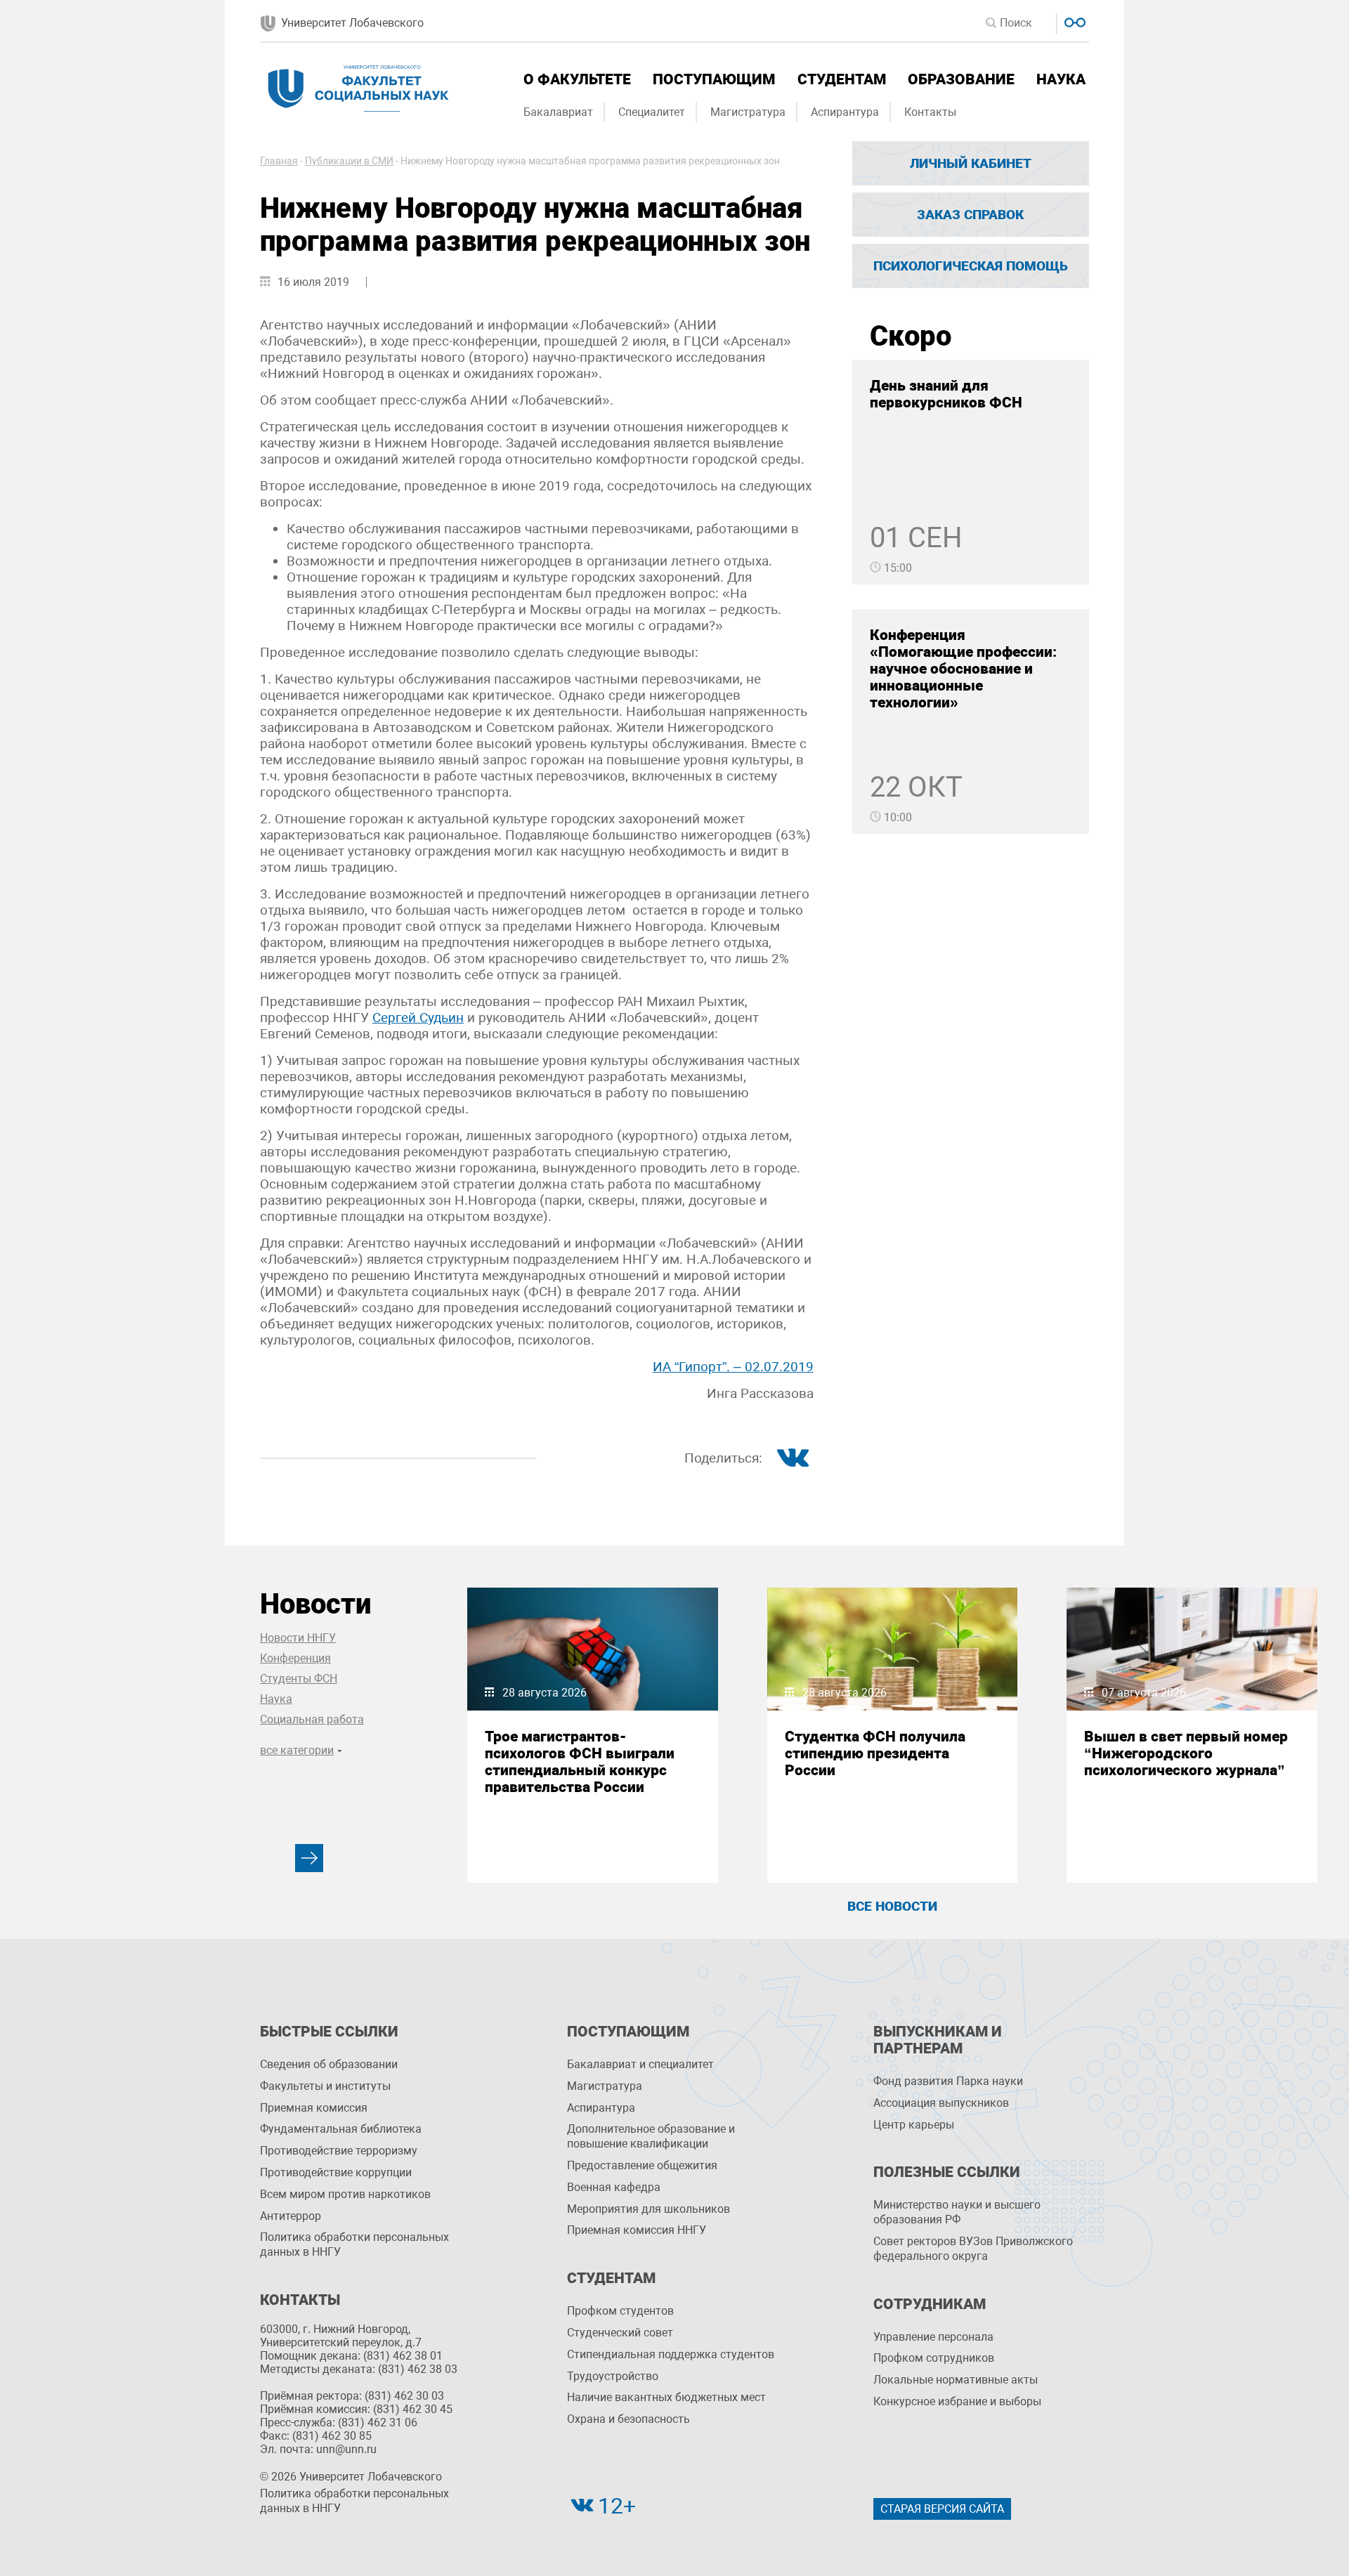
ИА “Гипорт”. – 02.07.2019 (733, 1367)
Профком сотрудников (934, 2358)
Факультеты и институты (325, 2086)
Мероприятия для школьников (649, 2209)
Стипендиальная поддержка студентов (671, 2354)
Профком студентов (620, 2311)
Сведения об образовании (329, 2064)
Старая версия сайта (942, 2509)
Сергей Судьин (418, 1018)
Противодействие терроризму (339, 2151)
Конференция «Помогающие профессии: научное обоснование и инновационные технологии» (963, 669)
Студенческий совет (620, 2333)
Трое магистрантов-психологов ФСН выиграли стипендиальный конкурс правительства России (580, 1762)
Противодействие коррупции (336, 2172)
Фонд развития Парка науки (948, 2081)
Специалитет (652, 112)
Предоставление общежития (642, 2165)
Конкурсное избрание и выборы (957, 2401)
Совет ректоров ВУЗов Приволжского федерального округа (973, 2249)
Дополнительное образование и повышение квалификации (651, 2136)
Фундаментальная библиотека (341, 2129)
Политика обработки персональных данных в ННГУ (354, 2244)
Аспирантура (845, 112)
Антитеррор (291, 2216)
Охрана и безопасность (628, 2419)
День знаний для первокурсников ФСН (946, 394)
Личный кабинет (971, 163)
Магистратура (748, 112)
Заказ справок (970, 215)
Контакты (930, 112)
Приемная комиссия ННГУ (637, 2230)
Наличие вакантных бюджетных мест (666, 2397)
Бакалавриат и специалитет (640, 2064)
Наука (1061, 79)
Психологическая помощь (971, 266)
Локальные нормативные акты (956, 2380)
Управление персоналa (933, 2337)
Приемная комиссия (314, 2108)
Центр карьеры (914, 2125)
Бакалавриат (558, 112)
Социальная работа (312, 1719)
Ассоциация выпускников (941, 2103)
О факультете (577, 79)
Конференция (295, 1658)
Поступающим (714, 79)
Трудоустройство (613, 2376)
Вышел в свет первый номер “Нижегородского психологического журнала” (1186, 1753)
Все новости (892, 1906)
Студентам (842, 79)
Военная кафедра (614, 2187)
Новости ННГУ (298, 1638)
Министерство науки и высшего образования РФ (957, 2212)
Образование (961, 79)
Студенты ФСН (299, 1679)
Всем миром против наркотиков (345, 2194)
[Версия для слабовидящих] (1073, 21)
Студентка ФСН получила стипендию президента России (875, 1753)
